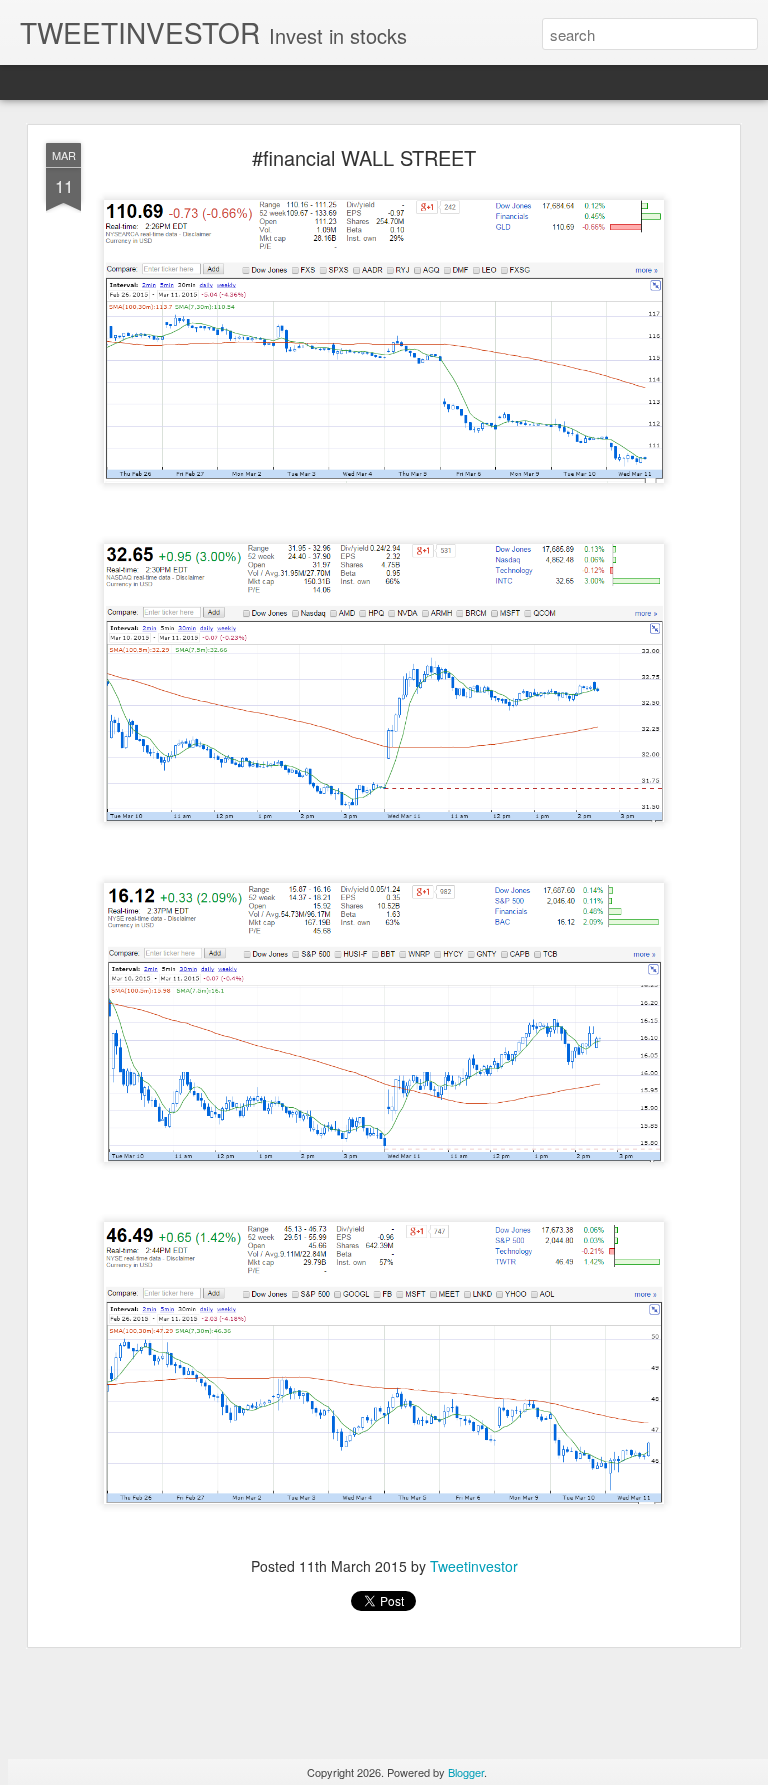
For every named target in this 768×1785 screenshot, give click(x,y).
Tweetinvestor (474, 1566)
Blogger (466, 1772)
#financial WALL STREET (364, 157)
